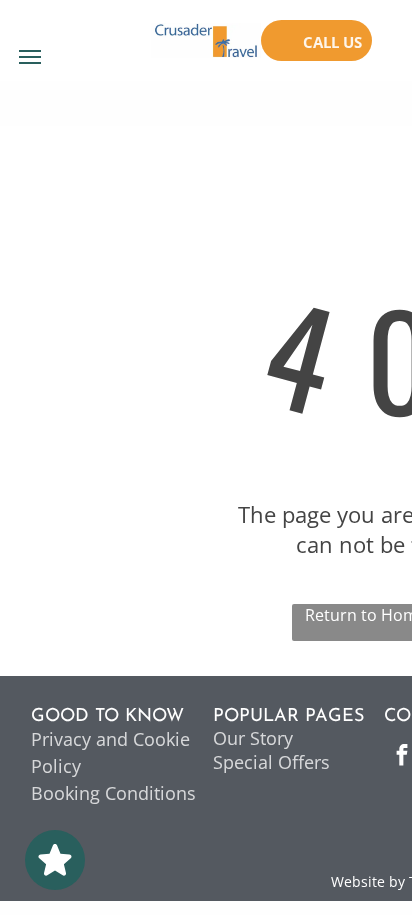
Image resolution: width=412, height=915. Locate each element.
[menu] (30, 57)
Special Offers (271, 762)
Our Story (253, 738)
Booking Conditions (113, 793)
